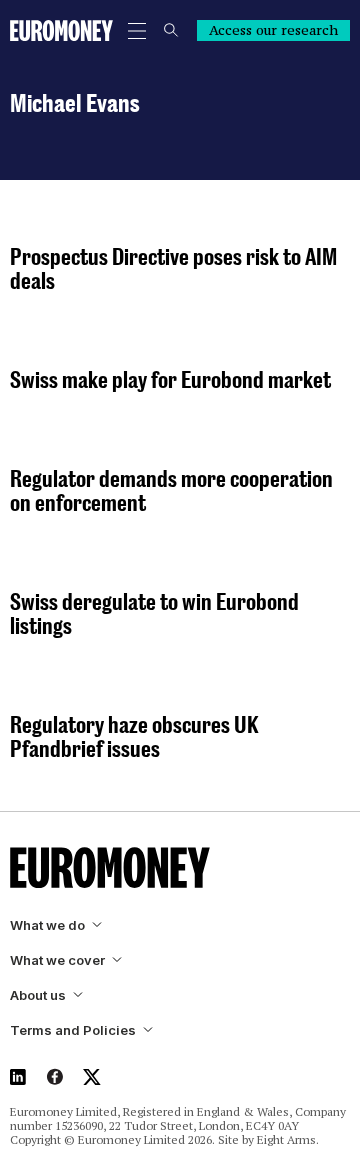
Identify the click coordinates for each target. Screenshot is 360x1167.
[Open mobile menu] (137, 31)
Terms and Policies (73, 1030)
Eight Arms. (288, 1139)
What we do (47, 925)
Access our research (273, 30)
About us (38, 995)
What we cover (57, 960)
